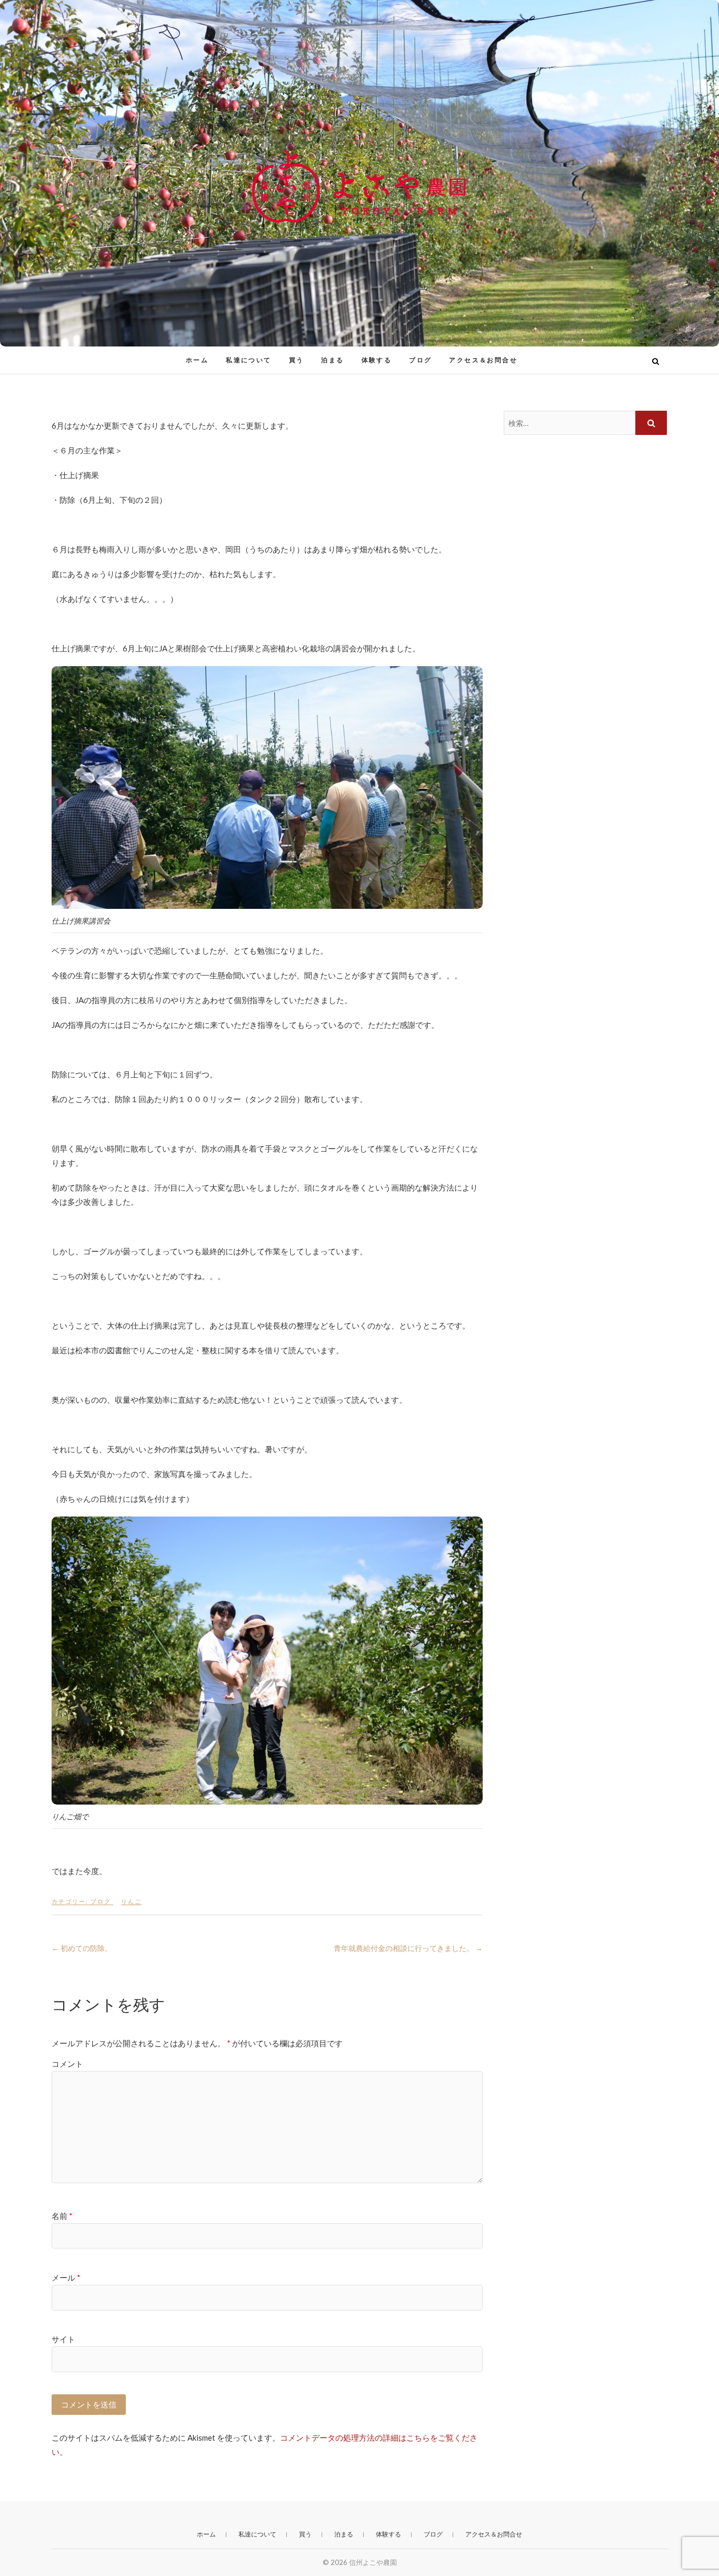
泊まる (332, 360)
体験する (377, 360)
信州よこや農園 (97, 354)
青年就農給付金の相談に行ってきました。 (408, 1948)
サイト (63, 2339)
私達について (248, 360)
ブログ (420, 360)
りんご (131, 1901)
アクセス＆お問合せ (483, 360)
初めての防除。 (82, 1948)
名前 (62, 2216)
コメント (67, 2064)
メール (66, 2277)
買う (297, 360)
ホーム (197, 360)
